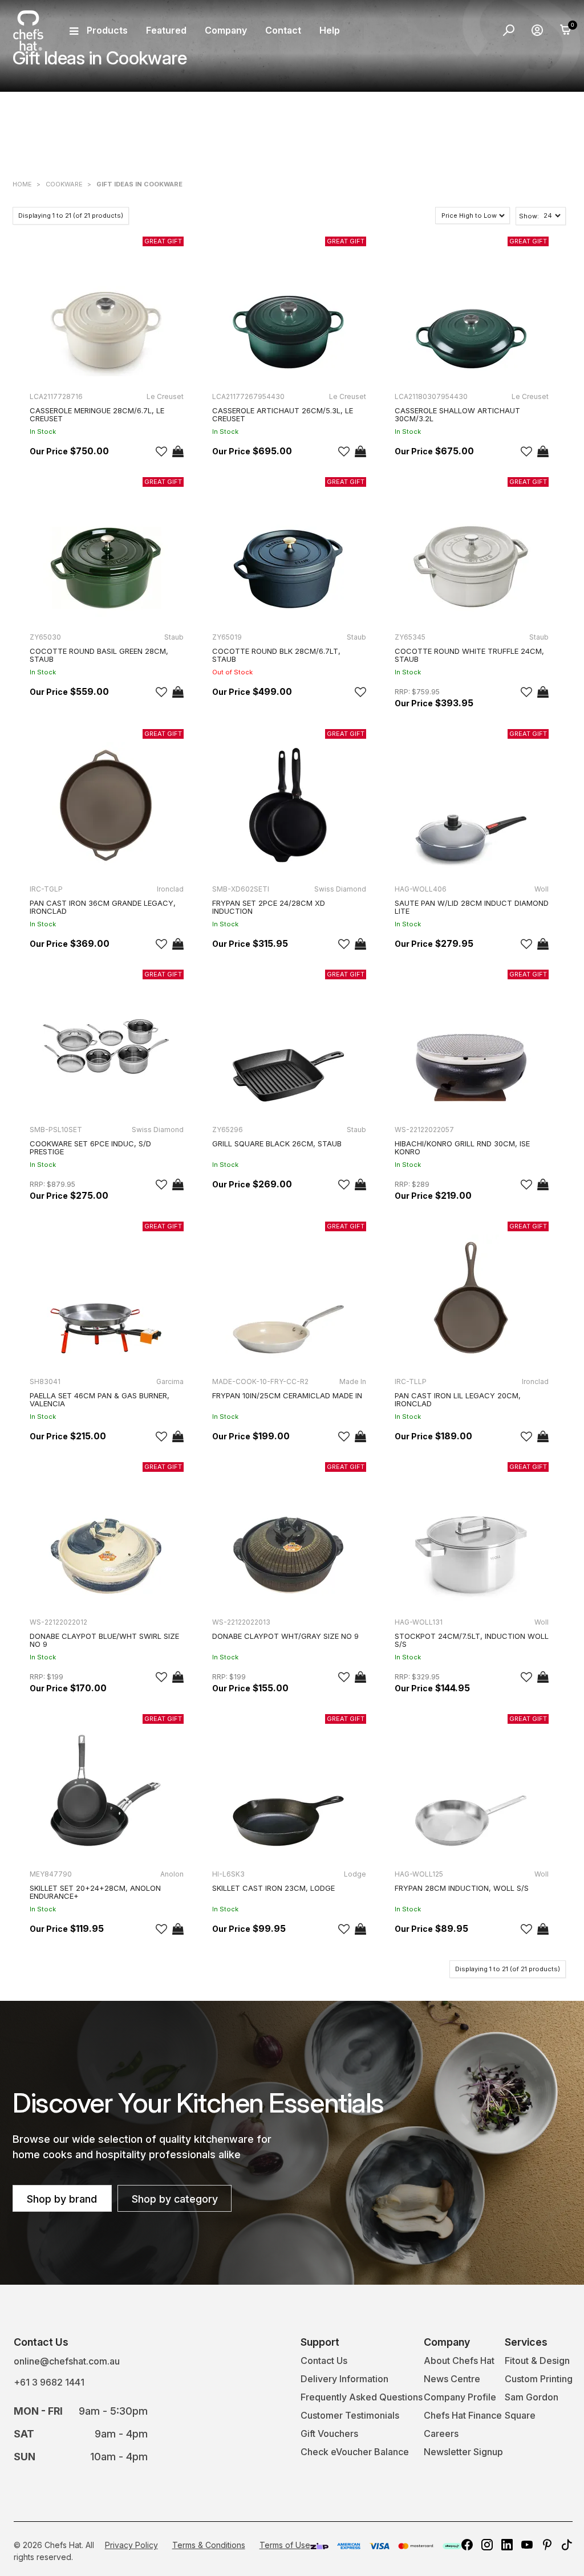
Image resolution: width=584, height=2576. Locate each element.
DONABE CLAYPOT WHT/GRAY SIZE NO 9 (285, 1636)
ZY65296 (228, 1130)
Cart (566, 30)
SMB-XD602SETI (241, 889)
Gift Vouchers (329, 2433)
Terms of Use (285, 2545)
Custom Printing (539, 2379)
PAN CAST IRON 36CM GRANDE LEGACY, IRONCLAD (103, 907)
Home (22, 184)
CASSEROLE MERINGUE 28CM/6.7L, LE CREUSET (97, 414)
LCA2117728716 (56, 396)
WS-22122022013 (241, 1622)
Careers (441, 2433)
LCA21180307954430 (431, 396)
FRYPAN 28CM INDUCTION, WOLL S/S (462, 1888)
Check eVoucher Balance (355, 2452)
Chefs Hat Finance (463, 2415)
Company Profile (460, 2397)
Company (226, 30)
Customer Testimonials (350, 2415)
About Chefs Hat (459, 2361)
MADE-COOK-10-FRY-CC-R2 (260, 1381)
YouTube (527, 2545)
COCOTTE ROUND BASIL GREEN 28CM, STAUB (99, 655)
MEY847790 (51, 1874)
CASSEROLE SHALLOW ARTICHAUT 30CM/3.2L (457, 414)
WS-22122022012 (58, 1622)
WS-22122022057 (424, 1130)
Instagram (487, 2545)
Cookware (64, 184)
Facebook (467, 2545)
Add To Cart (178, 451)
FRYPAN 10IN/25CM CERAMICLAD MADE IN (287, 1395)
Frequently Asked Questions (362, 2397)
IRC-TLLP (411, 1381)
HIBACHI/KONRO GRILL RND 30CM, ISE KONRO (462, 1147)
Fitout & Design (537, 2361)
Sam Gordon (532, 2397)
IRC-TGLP (46, 889)
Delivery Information (344, 2379)
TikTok (567, 2545)
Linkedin (507, 2545)
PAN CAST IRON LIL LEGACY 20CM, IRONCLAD (458, 1399)
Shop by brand (62, 2199)
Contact (283, 30)
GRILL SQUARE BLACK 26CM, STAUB (277, 1143)
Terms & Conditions (209, 2545)
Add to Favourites (161, 451)
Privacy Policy (131, 2545)
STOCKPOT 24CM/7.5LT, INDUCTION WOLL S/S (472, 1640)
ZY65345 (410, 637)
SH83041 (45, 1381)
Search (509, 30)
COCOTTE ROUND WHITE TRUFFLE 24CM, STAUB (469, 655)
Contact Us (324, 2361)
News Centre (452, 2379)
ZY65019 (227, 637)
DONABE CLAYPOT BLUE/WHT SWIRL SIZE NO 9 (104, 1640)
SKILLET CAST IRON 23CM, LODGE (273, 1888)
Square (520, 2415)
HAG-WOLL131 (419, 1622)
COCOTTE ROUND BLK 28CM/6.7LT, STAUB (276, 655)
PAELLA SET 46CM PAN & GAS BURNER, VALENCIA (100, 1399)
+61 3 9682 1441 (49, 2382)
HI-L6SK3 (228, 1874)
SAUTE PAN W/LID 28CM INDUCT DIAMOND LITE (472, 907)
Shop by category (175, 2199)
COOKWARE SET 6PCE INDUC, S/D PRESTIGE (90, 1147)
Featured (166, 30)
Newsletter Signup (463, 2452)
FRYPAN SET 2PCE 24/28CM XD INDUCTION (269, 907)
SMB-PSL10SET (56, 1130)
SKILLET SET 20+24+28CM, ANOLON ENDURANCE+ (95, 1892)
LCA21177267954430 (248, 396)
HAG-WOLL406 (421, 889)
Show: (529, 216)
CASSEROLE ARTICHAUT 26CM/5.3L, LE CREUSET (283, 414)
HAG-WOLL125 (419, 1874)
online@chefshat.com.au (67, 2361)
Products (107, 30)
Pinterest (547, 2545)
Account (537, 30)
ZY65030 (45, 637)
